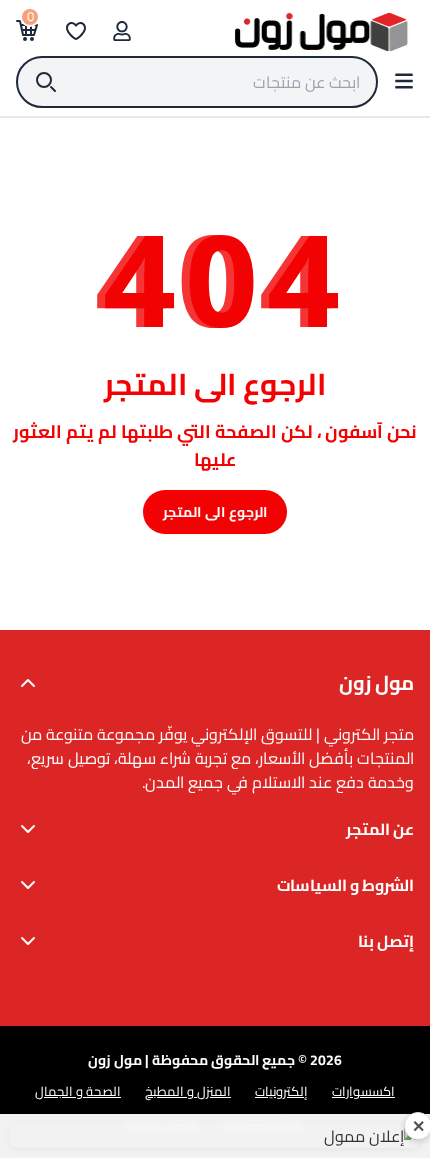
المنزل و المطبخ (188, 1091)
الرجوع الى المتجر (214, 512)
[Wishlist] (76, 31)
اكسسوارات (363, 1091)
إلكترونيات (281, 1091)
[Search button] (404, 81)
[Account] (122, 31)
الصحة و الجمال (78, 1091)
